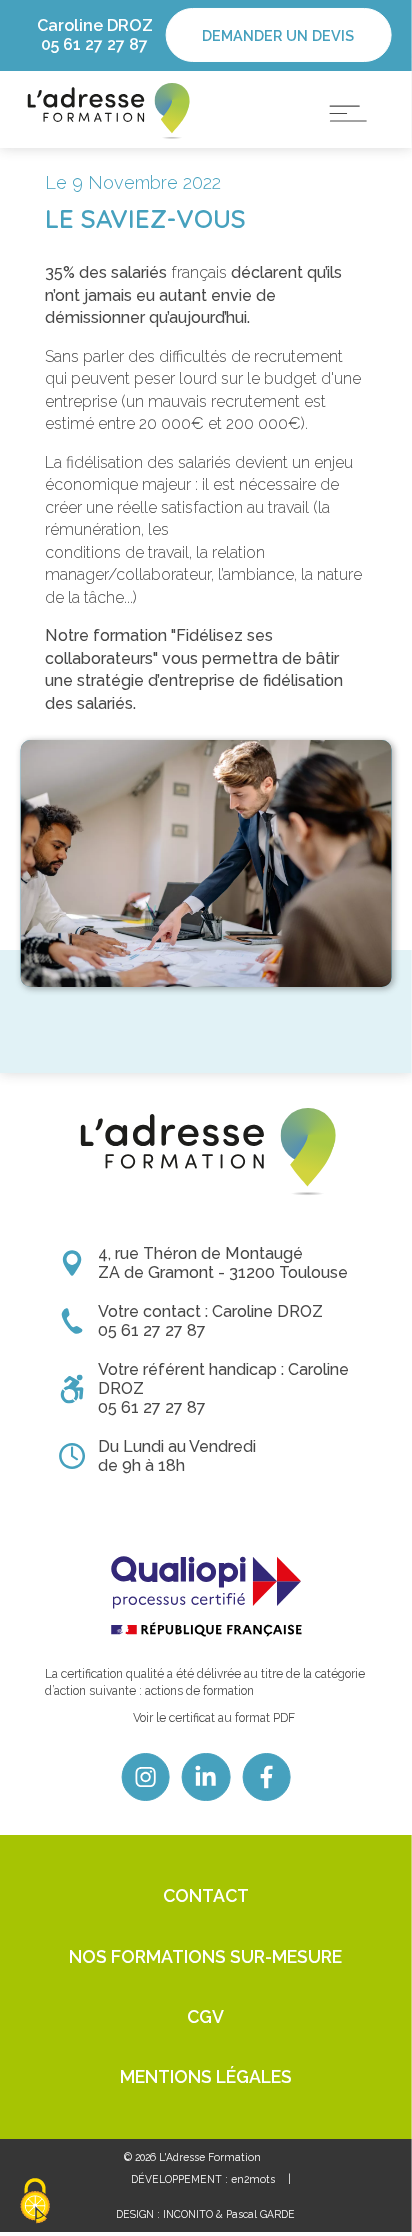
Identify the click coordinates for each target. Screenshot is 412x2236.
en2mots (253, 2179)
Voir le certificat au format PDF (213, 1718)
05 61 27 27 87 (94, 44)
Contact (206, 1895)
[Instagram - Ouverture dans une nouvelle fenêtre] (146, 1777)
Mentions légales (206, 2076)
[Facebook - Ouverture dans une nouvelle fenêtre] (266, 1777)
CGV (205, 2016)
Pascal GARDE (260, 2214)
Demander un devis (278, 35)
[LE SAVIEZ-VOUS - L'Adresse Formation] (107, 109)
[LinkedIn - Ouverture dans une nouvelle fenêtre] (206, 1777)
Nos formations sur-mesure (205, 1956)
